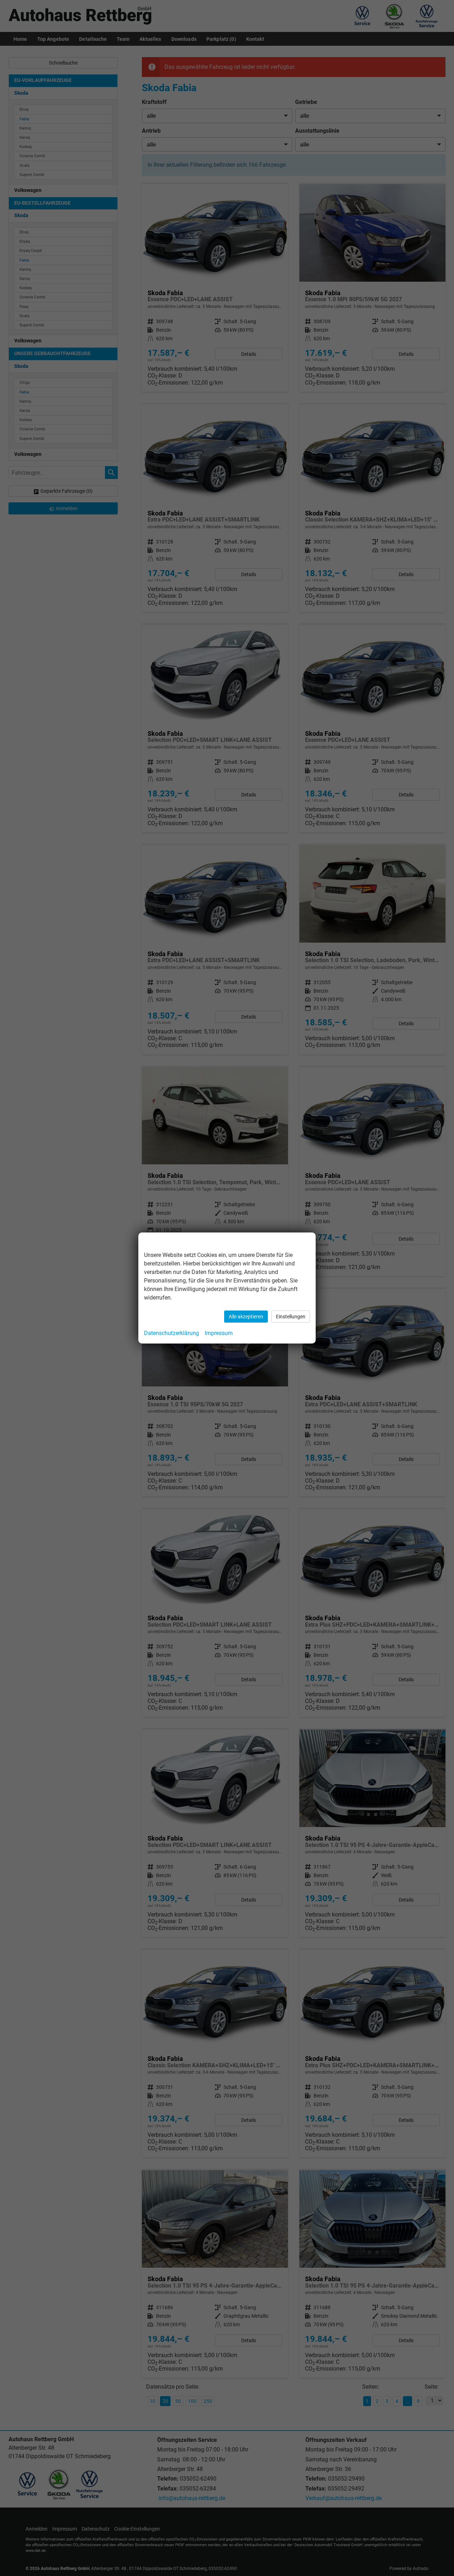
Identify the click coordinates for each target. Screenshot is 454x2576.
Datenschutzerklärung (171, 1333)
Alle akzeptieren (246, 1317)
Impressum (219, 1333)
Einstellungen (291, 1317)
